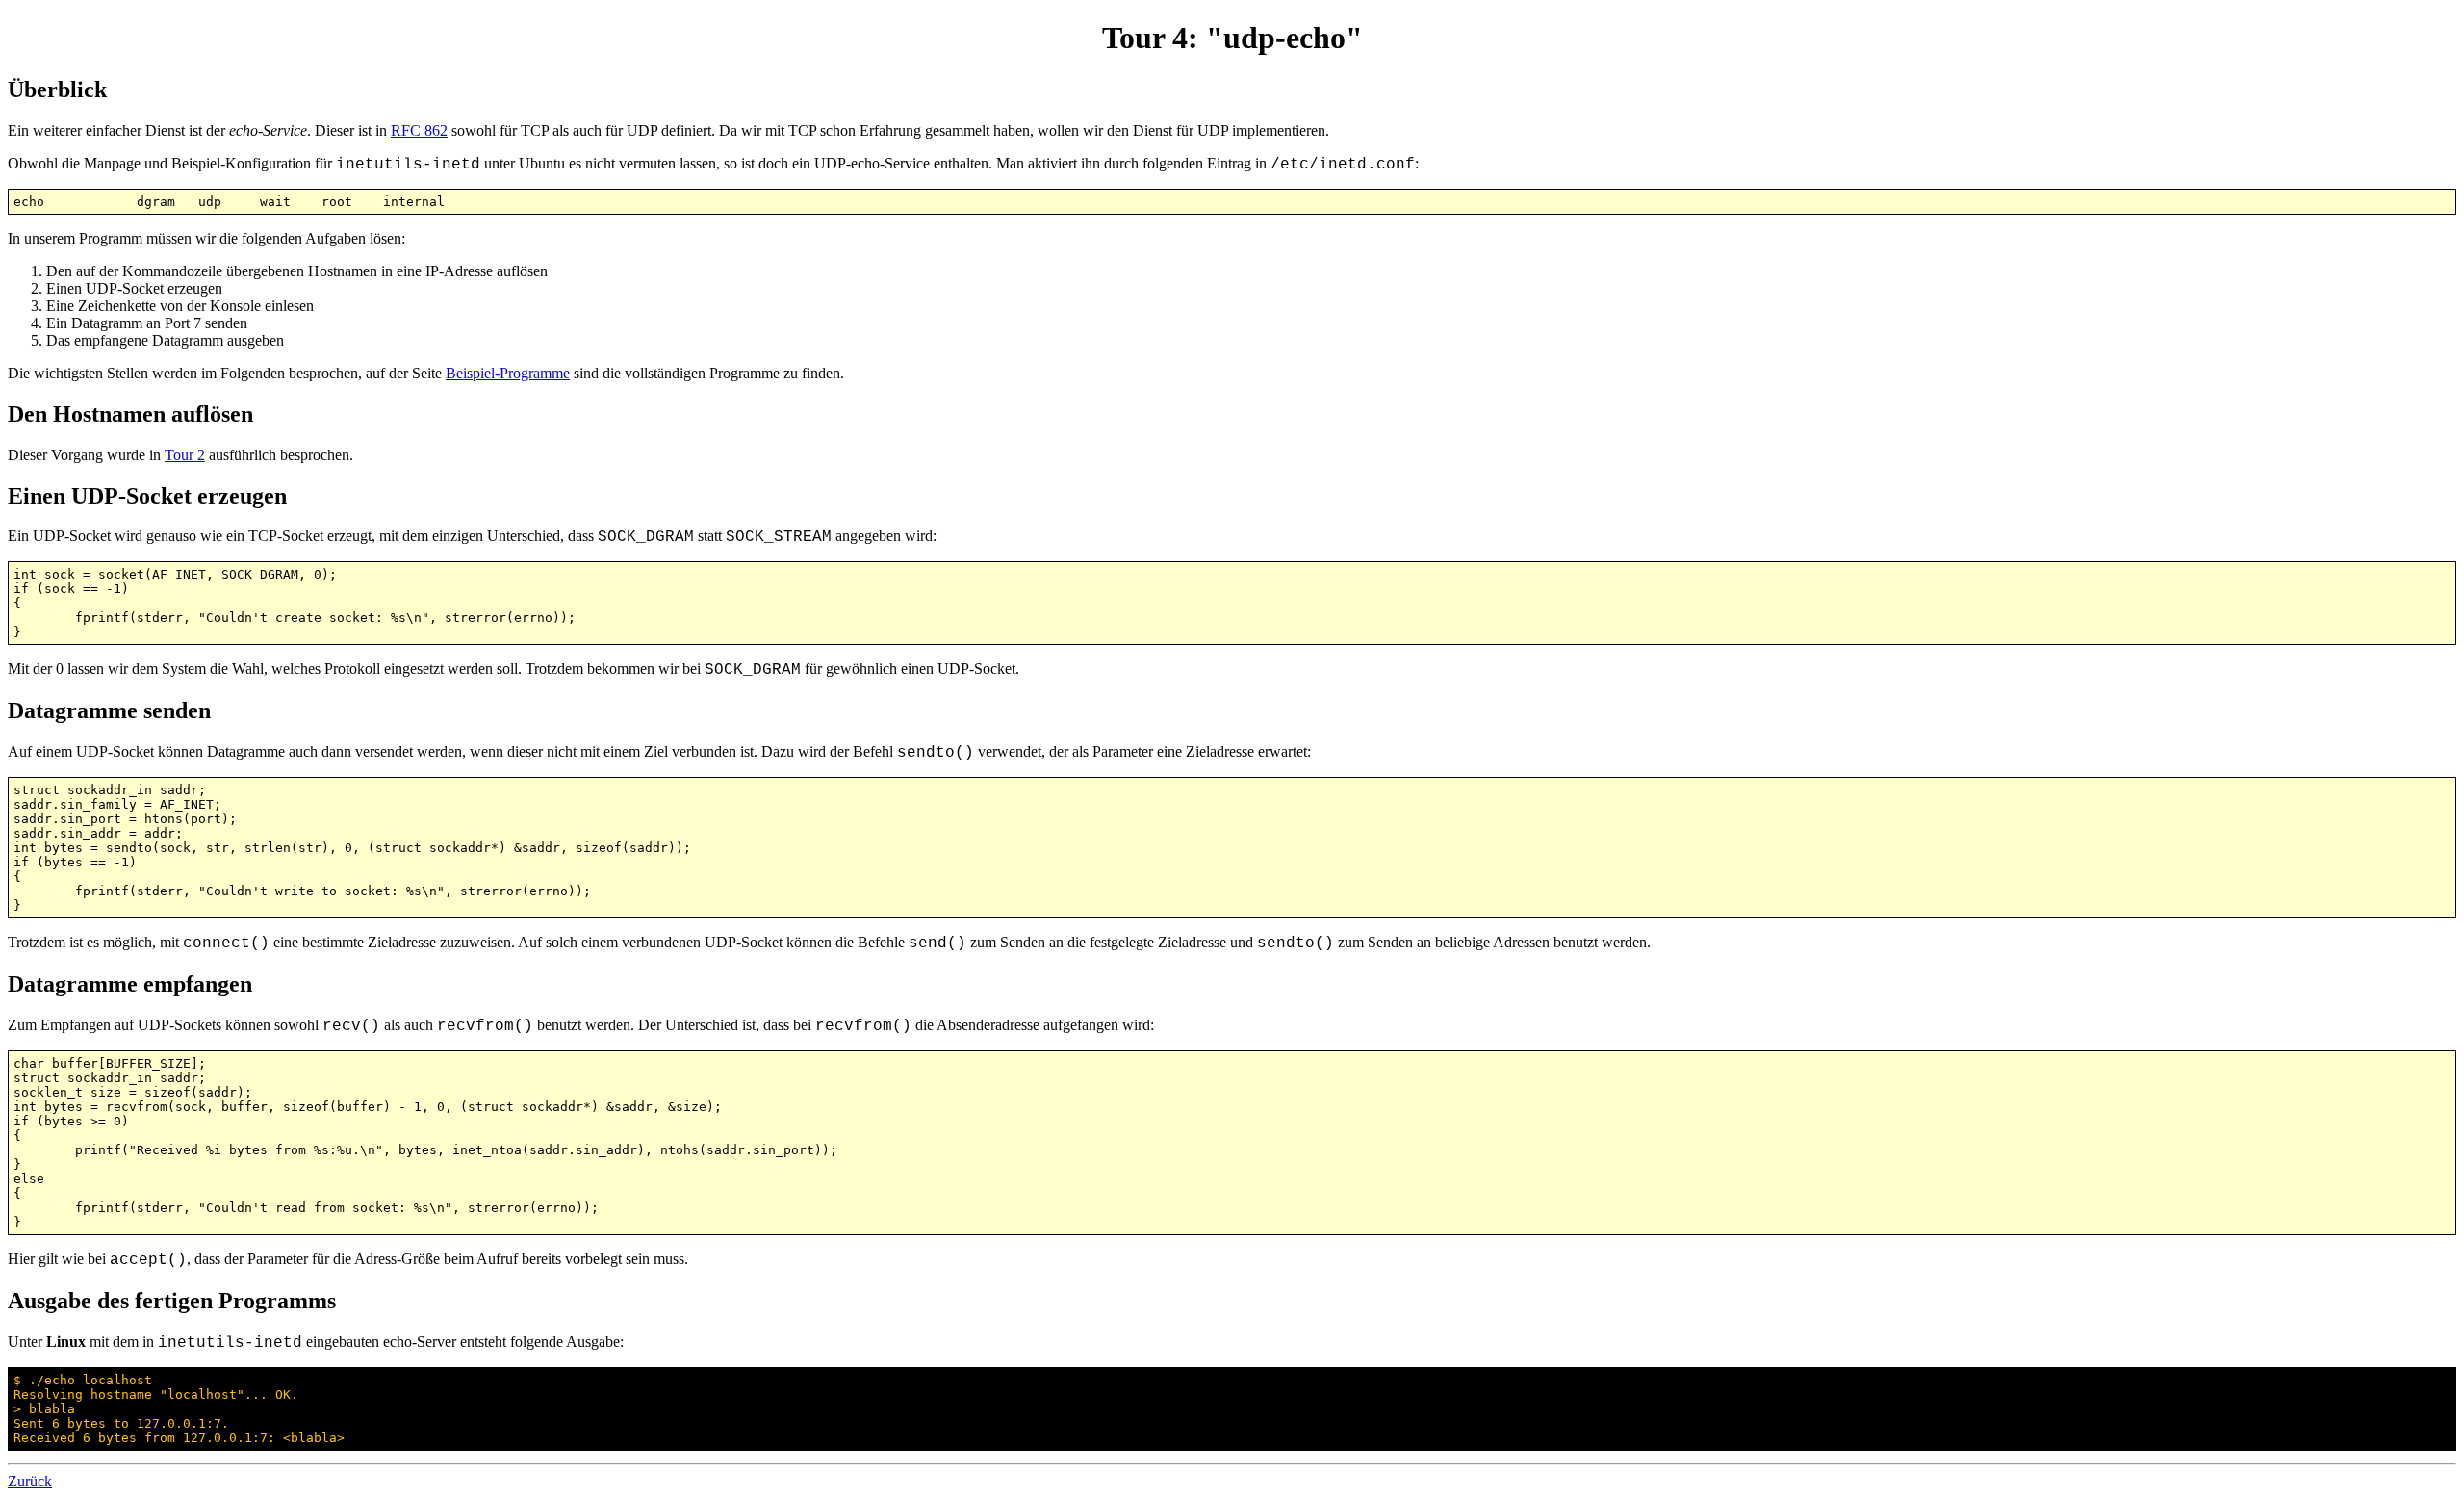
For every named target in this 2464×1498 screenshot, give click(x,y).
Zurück (30, 1481)
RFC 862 (419, 130)
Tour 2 (185, 455)
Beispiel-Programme (508, 373)
